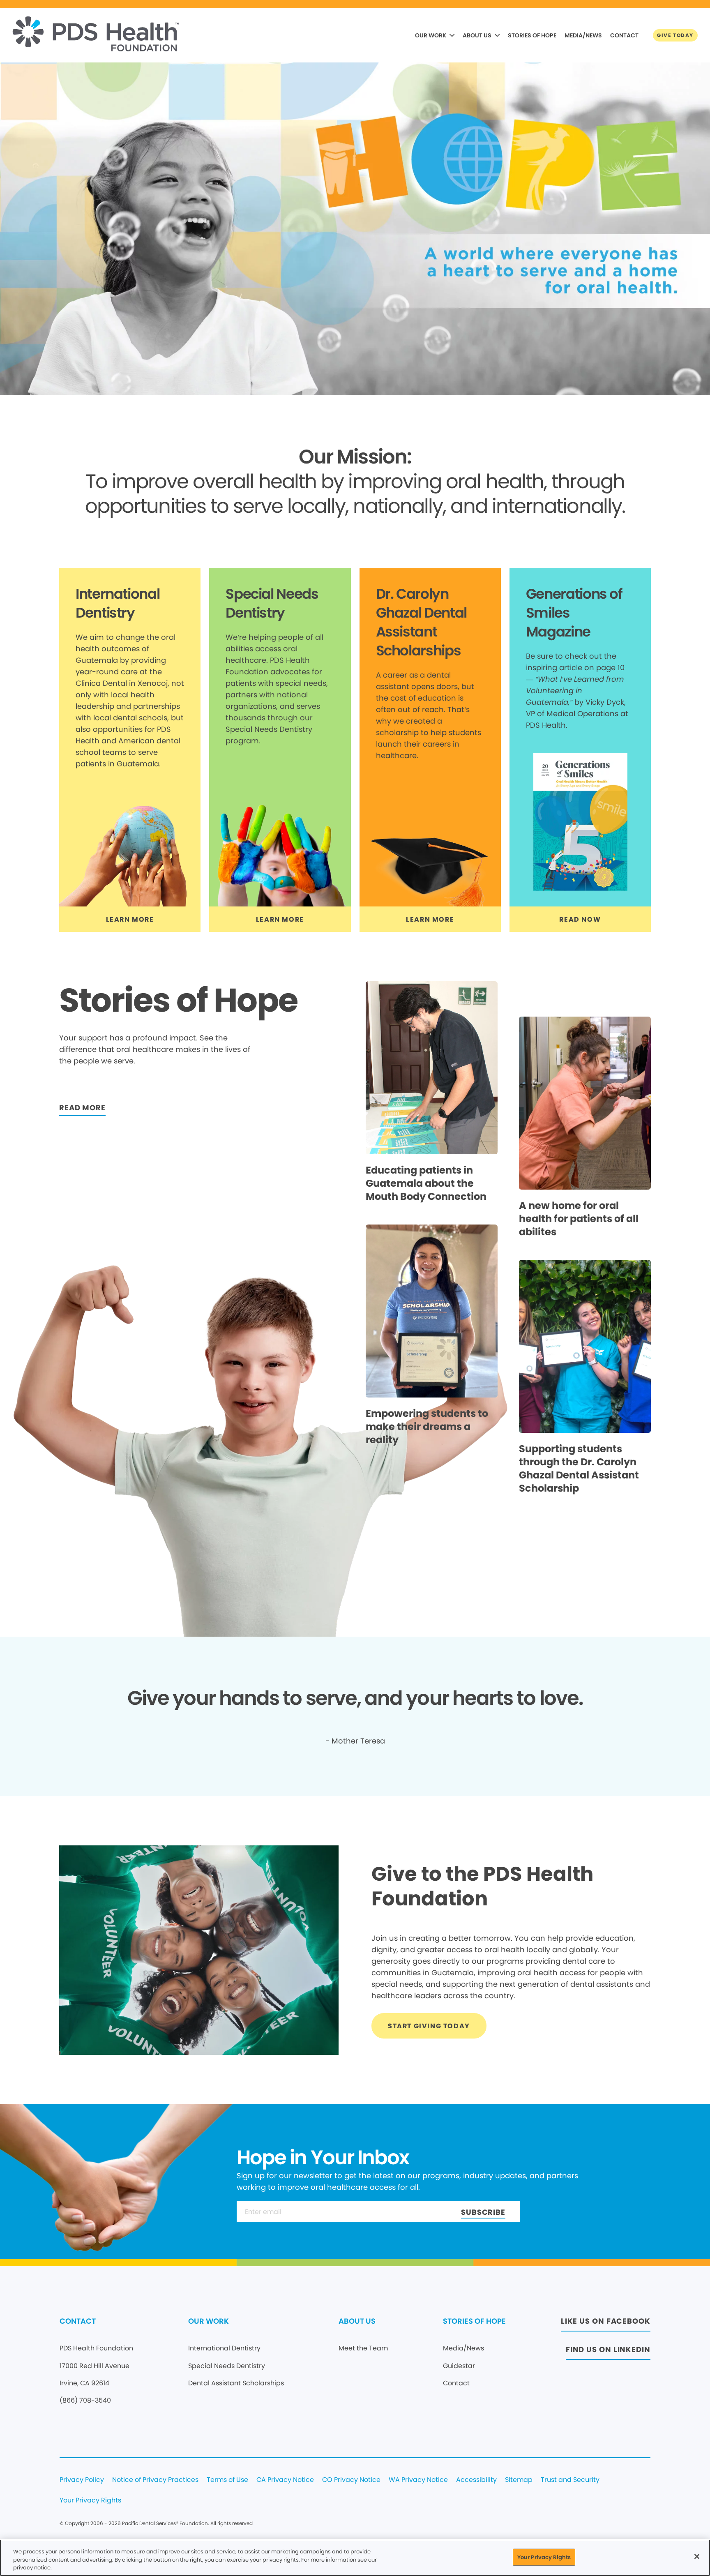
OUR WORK (431, 35)
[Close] (697, 2556)
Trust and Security (570, 2480)
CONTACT (624, 35)
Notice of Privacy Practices (155, 2480)
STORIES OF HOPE (532, 35)
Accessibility (476, 2480)
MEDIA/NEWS (583, 35)
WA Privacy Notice (418, 2480)
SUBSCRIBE (483, 2212)
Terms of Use (227, 2480)
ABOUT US (477, 35)
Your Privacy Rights (90, 2501)
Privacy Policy (82, 2480)
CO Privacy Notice (351, 2480)
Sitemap (519, 2480)
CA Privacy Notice (285, 2480)
